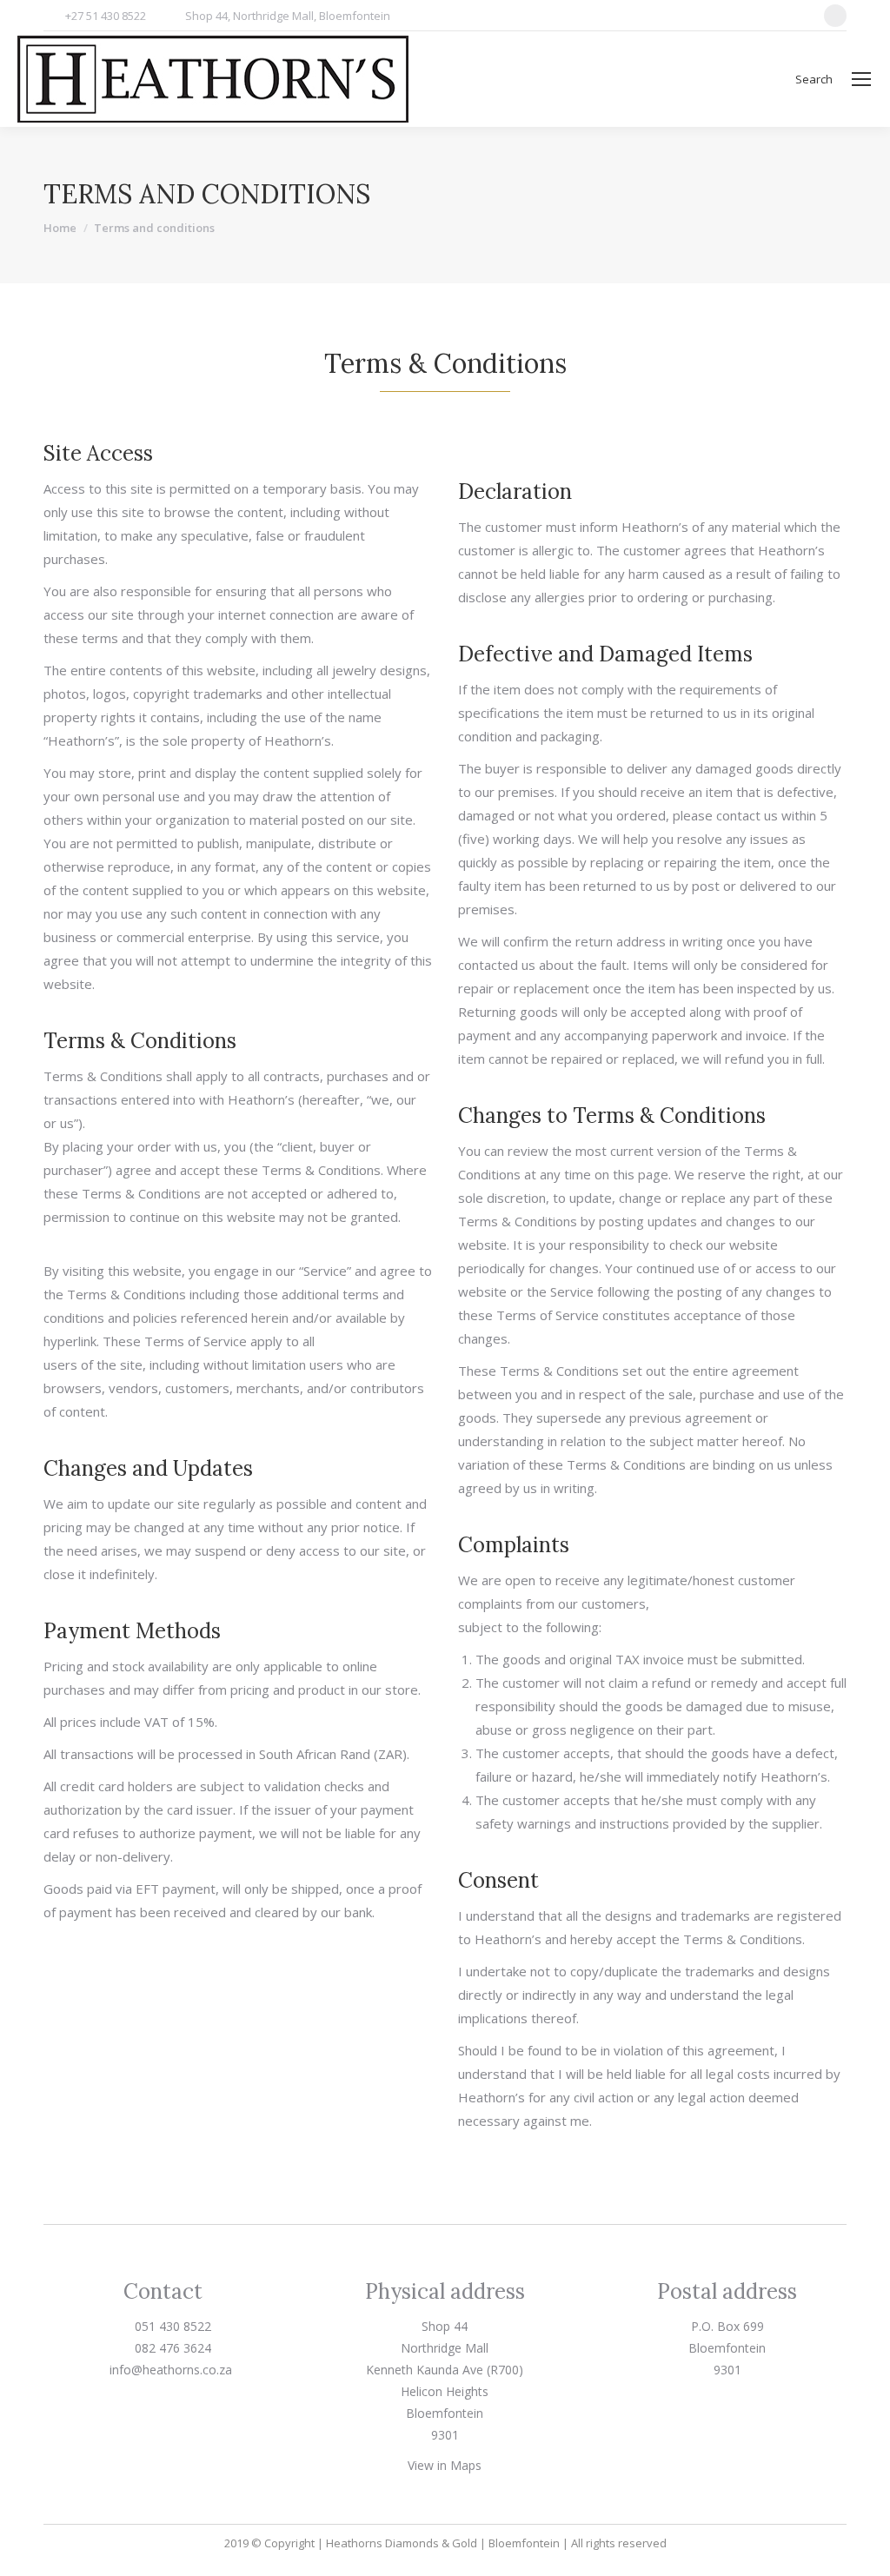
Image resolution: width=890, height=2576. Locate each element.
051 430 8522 (171, 2326)
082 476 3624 (171, 2348)
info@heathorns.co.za (169, 2370)
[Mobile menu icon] (861, 79)
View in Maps (445, 2465)
